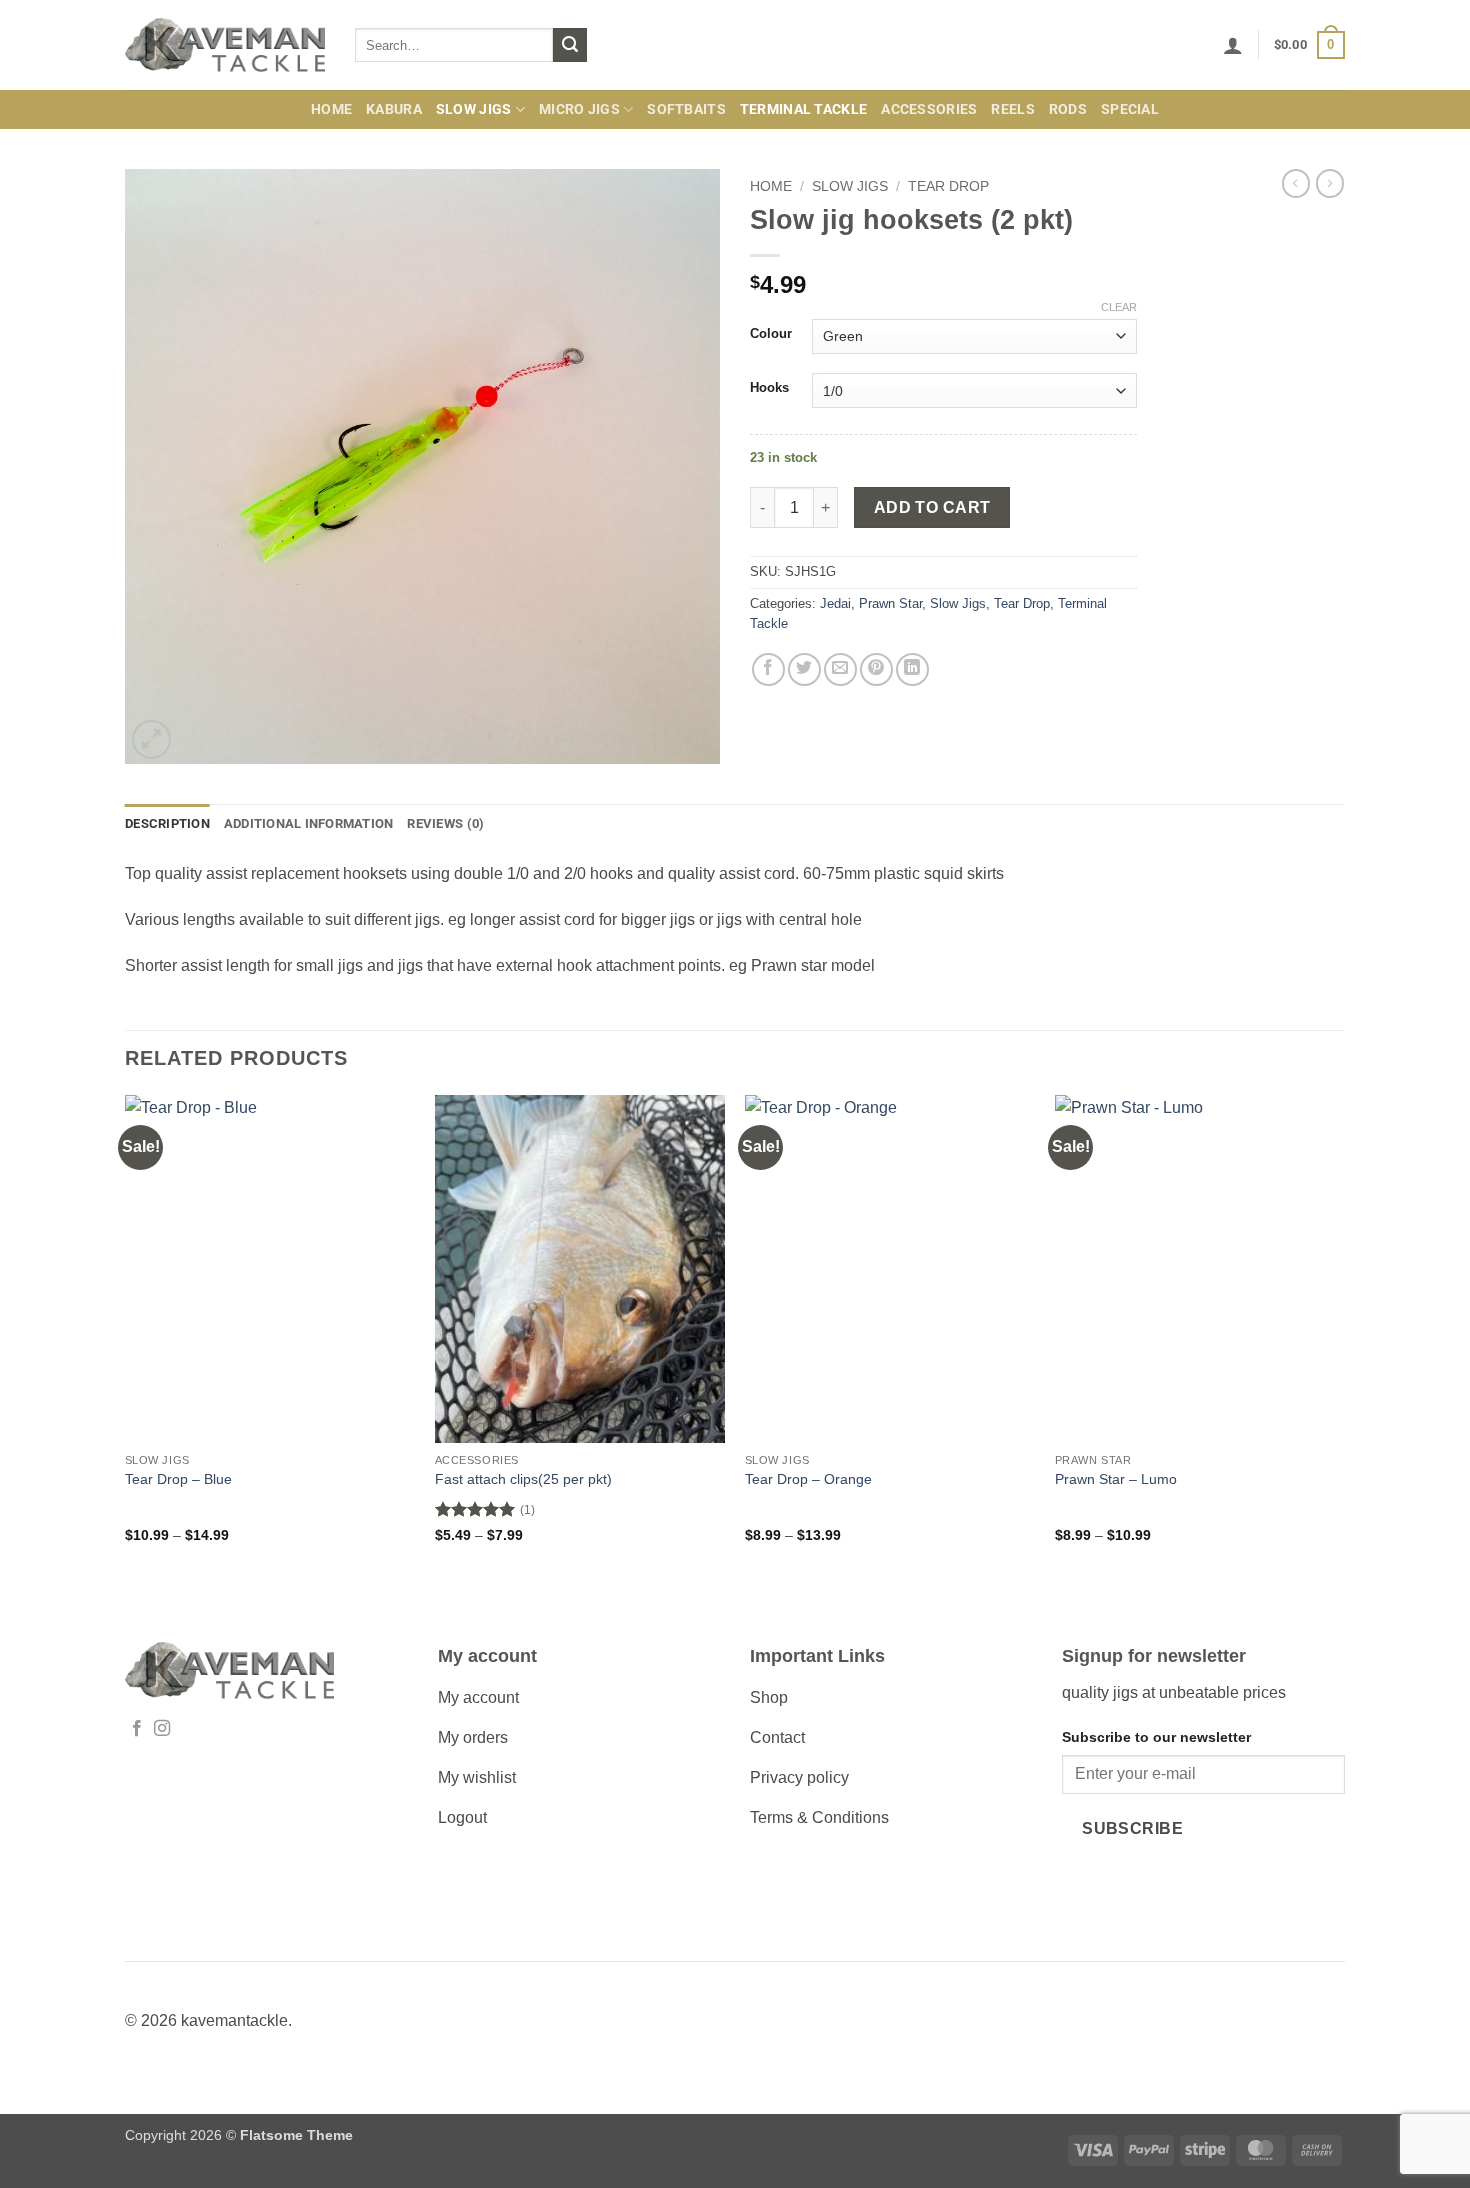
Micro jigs (579, 109)
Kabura (394, 109)
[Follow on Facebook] (137, 1729)
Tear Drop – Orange (808, 1479)
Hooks (769, 388)
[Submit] (570, 45)
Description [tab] (167, 823)
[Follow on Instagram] (162, 1729)
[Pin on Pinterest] (876, 669)
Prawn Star (890, 603)
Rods (1068, 109)
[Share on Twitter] (804, 669)
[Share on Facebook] (768, 669)
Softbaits (686, 109)
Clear (1119, 307)
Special (1130, 109)
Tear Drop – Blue (178, 1479)
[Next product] (1296, 183)
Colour (771, 334)
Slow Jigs (474, 109)
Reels (1012, 109)
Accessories (929, 109)
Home (331, 109)
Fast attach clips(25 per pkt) (523, 1479)
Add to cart (932, 507)
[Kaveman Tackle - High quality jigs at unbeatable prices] (225, 45)
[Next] (1344, 1336)
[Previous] (126, 1336)
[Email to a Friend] (840, 669)
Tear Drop (948, 186)
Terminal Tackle (803, 109)
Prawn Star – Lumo (1116, 1479)
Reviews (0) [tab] (445, 823)
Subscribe (1132, 1828)
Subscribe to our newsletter (1156, 1737)
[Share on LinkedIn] (912, 669)
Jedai (835, 603)
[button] (1233, 45)
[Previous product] (1330, 183)
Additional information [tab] (309, 823)
